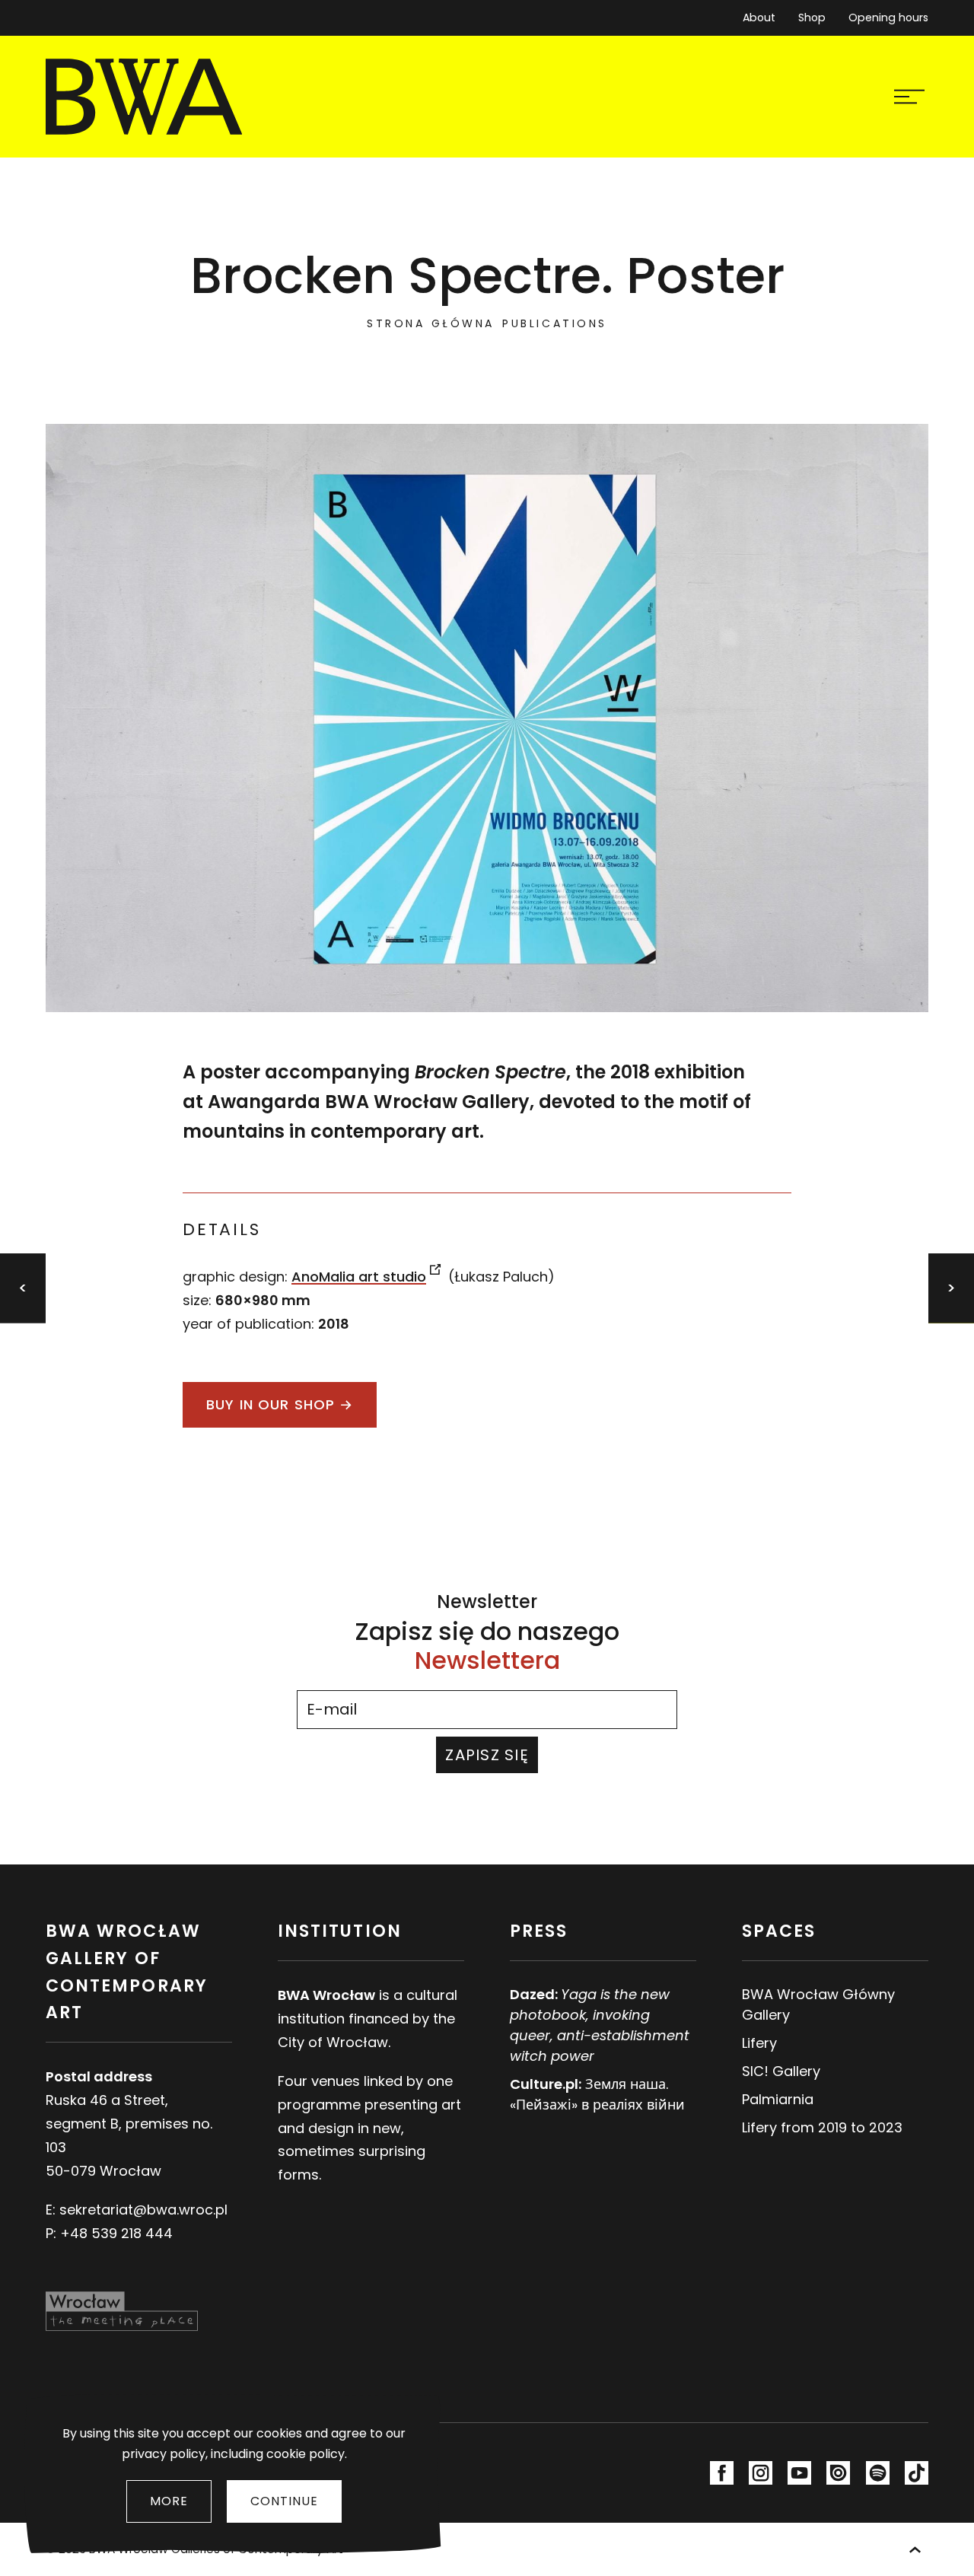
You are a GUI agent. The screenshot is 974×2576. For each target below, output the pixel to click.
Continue (284, 2501)
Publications (554, 323)
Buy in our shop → (280, 1404)
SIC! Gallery (781, 2071)
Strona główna (431, 323)
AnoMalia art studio (359, 1277)
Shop (812, 18)
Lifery (759, 2043)
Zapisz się (487, 1755)
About (759, 18)
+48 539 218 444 (116, 2233)
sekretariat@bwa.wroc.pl (143, 2210)
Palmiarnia (778, 2099)
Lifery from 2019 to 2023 (822, 2127)
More (169, 2501)
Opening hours (888, 18)
